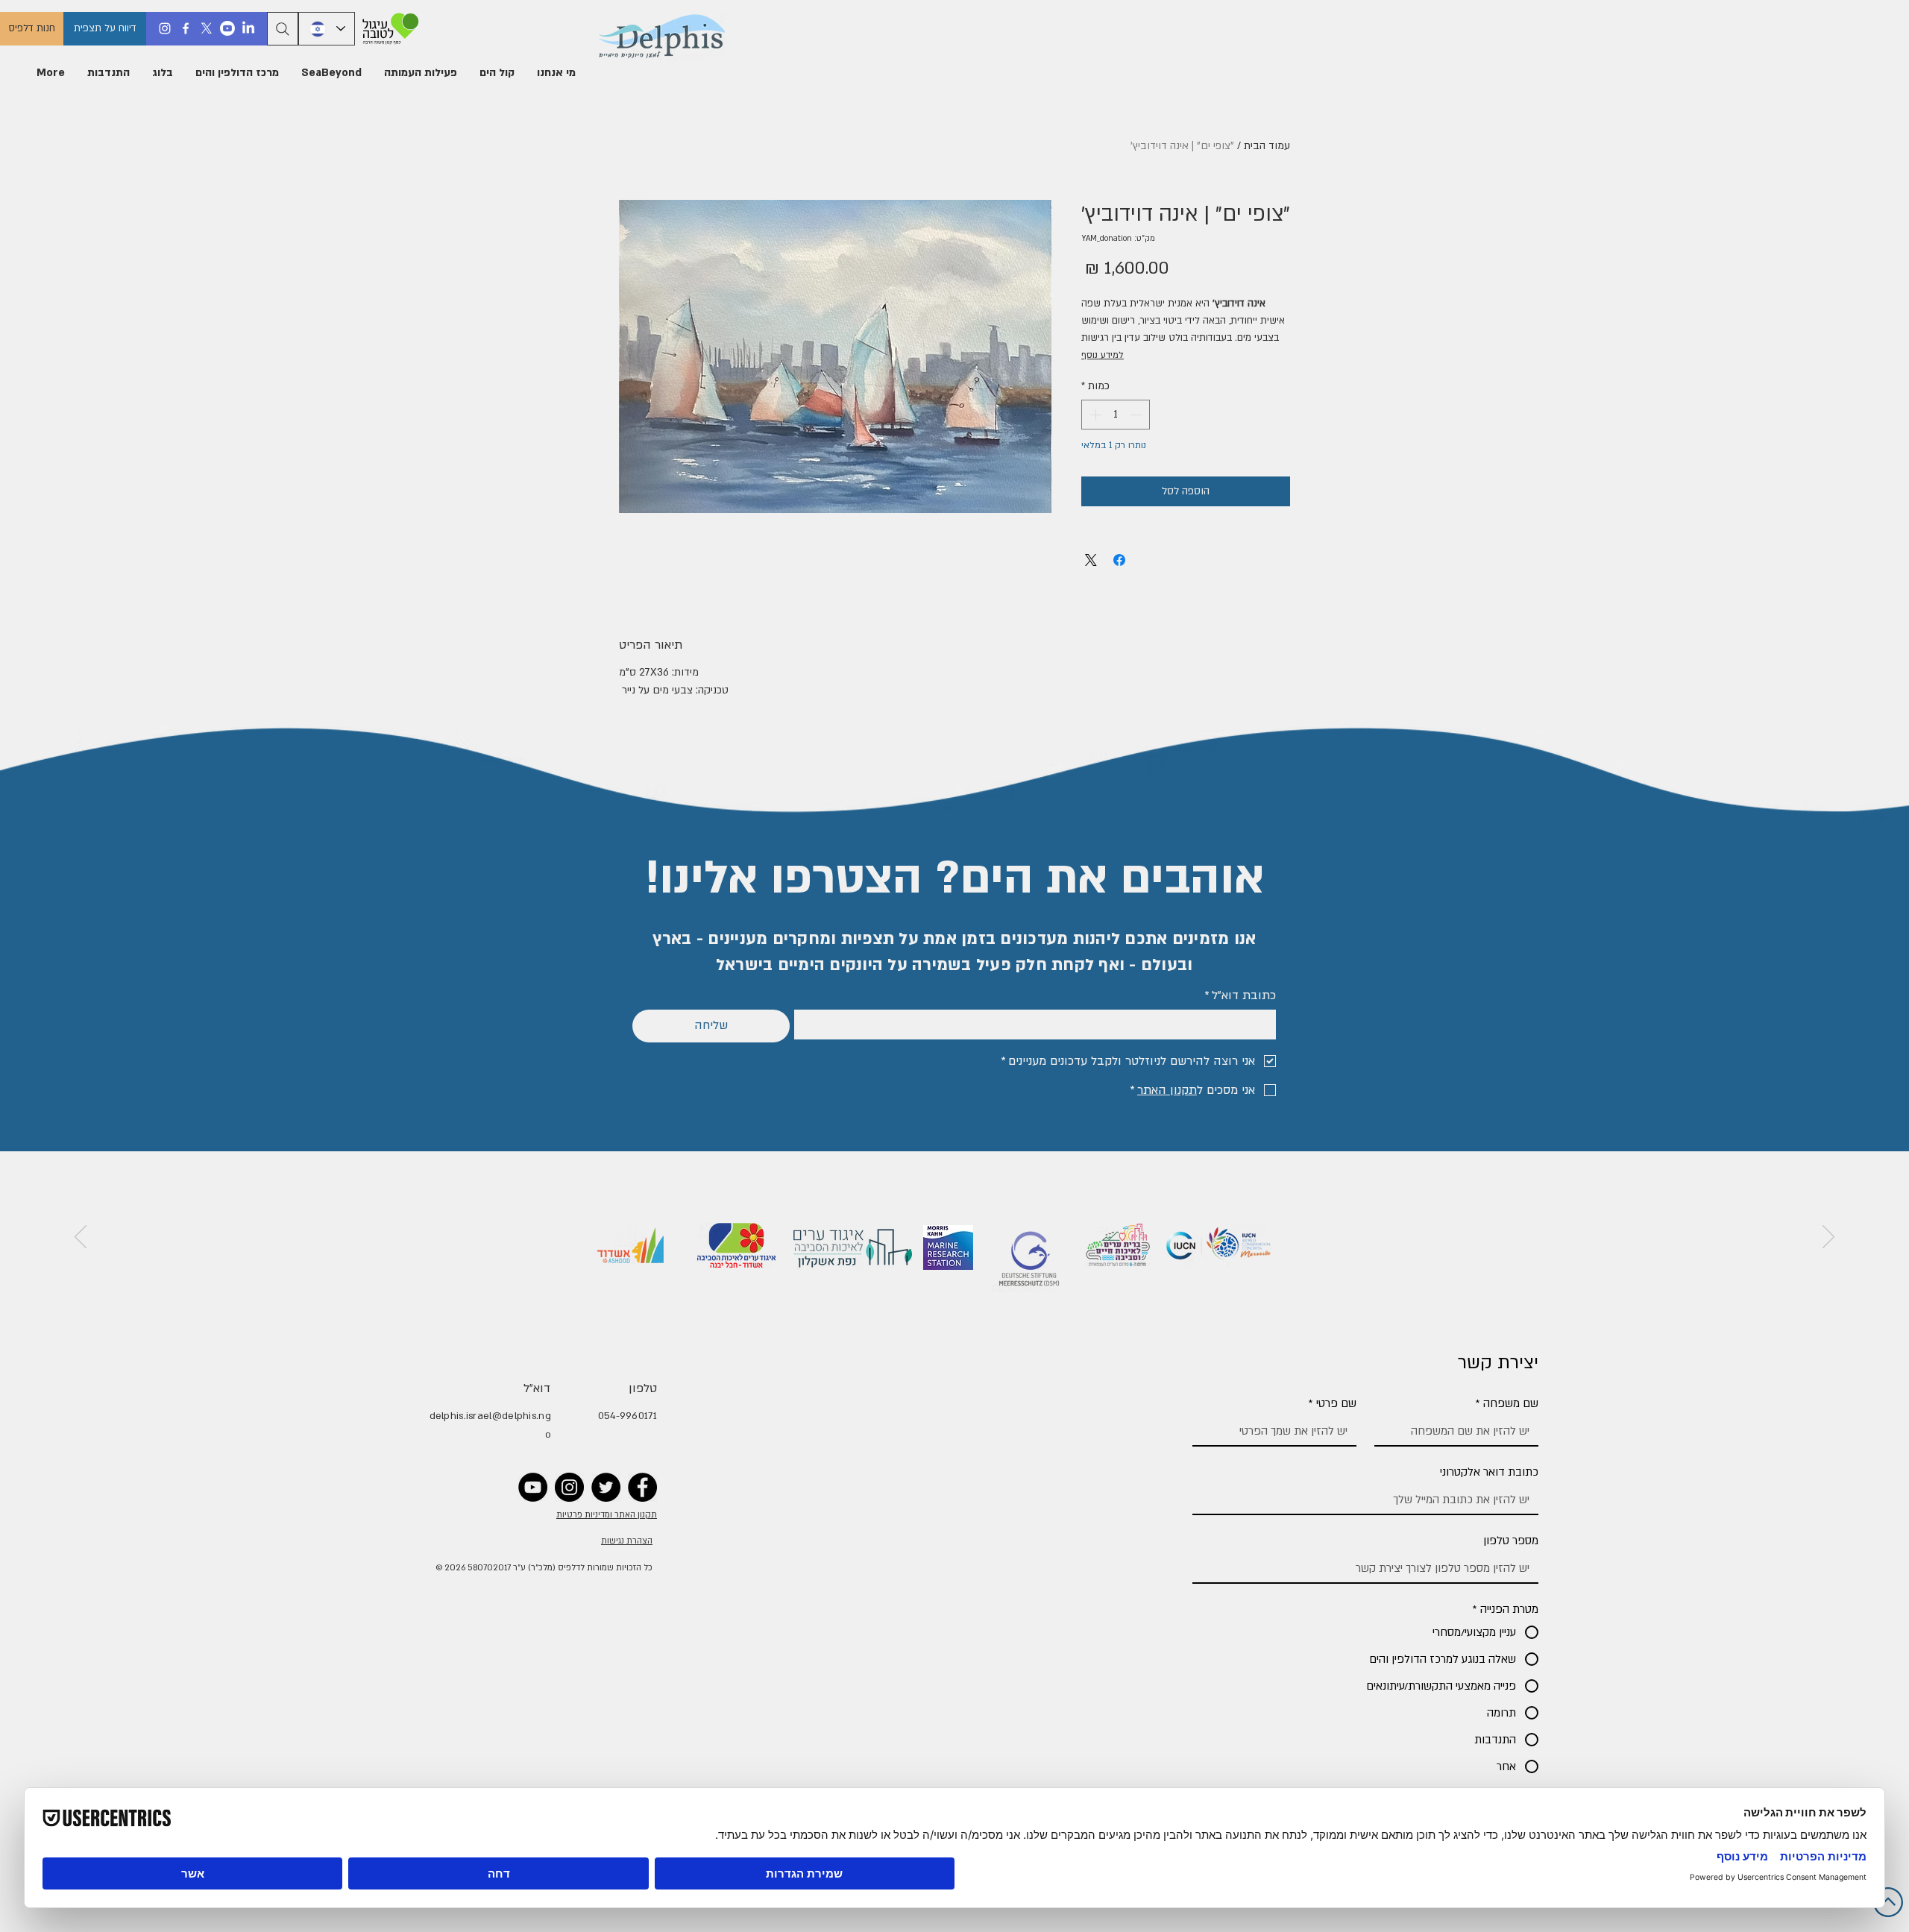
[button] (556, 73)
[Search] (283, 29)
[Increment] (1094, 415)
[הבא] (81, 1238)
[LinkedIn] (248, 28)
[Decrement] (1137, 415)
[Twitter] (606, 1487)
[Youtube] (227, 28)
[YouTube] (533, 1487)
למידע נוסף (1103, 355)
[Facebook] (186, 28)
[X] (207, 28)
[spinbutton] (1116, 415)
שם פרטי (1333, 1403)
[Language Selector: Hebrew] (327, 29)
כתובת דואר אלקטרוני (1489, 1472)
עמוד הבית (1267, 146)
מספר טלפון (1511, 1541)
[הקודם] (1828, 1238)
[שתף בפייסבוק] (1119, 560)
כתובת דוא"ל (1240, 995)
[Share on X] (1091, 560)
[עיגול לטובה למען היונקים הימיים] (388, 29)
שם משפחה (1507, 1403)
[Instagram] (165, 28)
